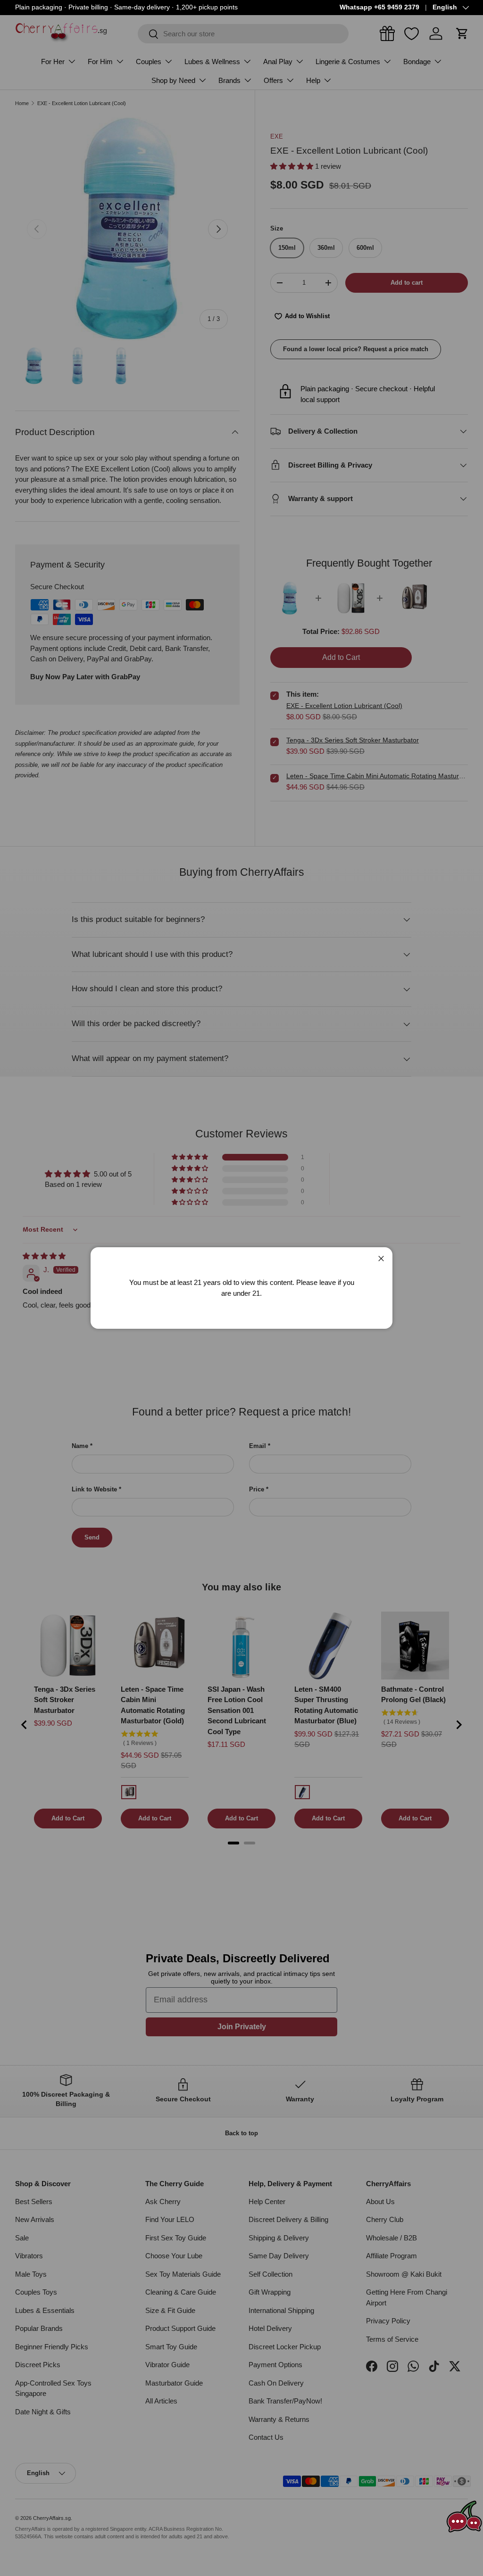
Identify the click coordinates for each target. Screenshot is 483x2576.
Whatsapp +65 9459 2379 (379, 7)
